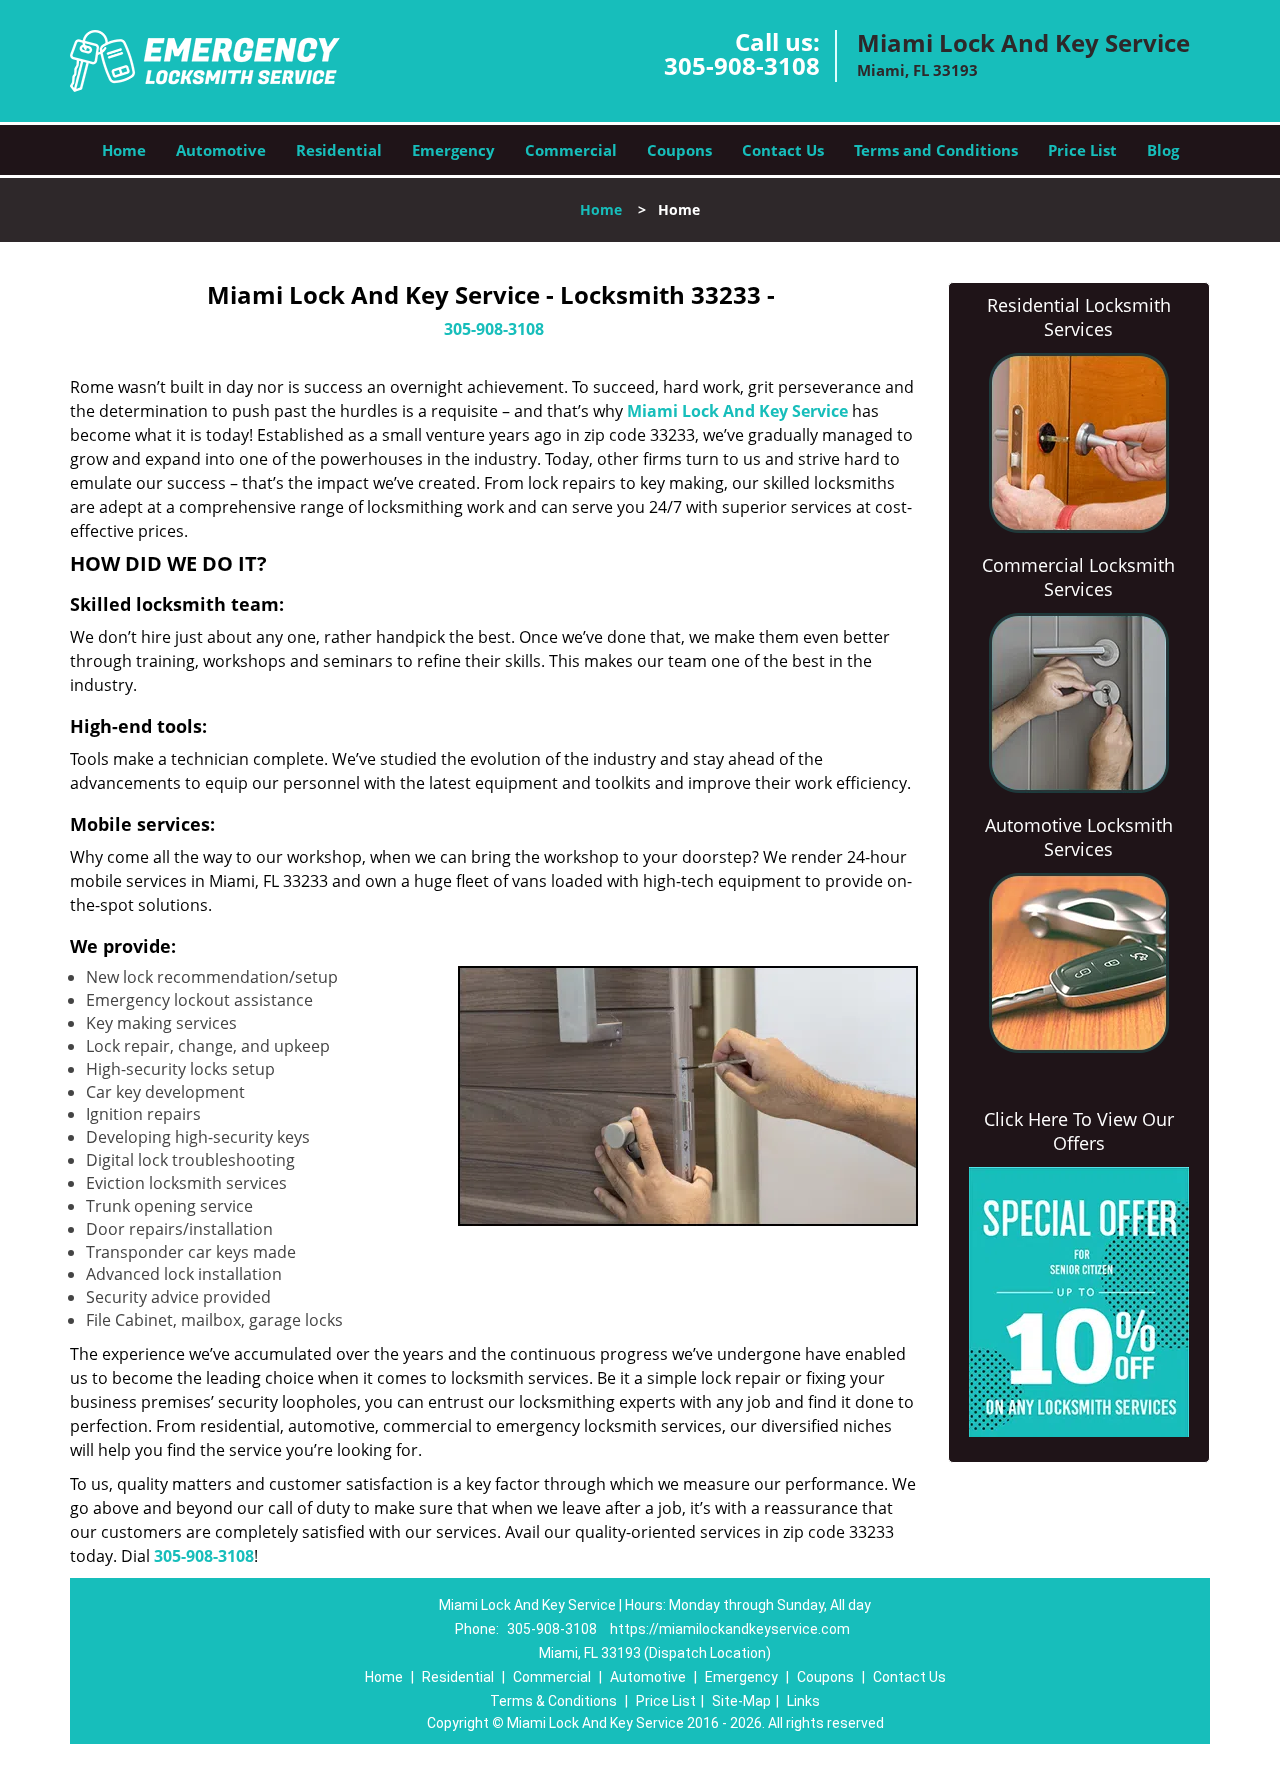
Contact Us (783, 150)
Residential (339, 150)
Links (803, 1701)
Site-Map (741, 1701)
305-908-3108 (742, 65)
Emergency (453, 150)
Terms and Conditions (936, 150)
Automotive (221, 150)
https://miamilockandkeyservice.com (730, 1629)
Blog (1163, 150)
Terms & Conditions (553, 1701)
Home (124, 150)
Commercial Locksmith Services (1078, 577)
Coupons (679, 150)
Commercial (571, 150)
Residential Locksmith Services (1079, 317)
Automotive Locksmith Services (1079, 837)
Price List (1082, 150)
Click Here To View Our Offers (1079, 1131)
